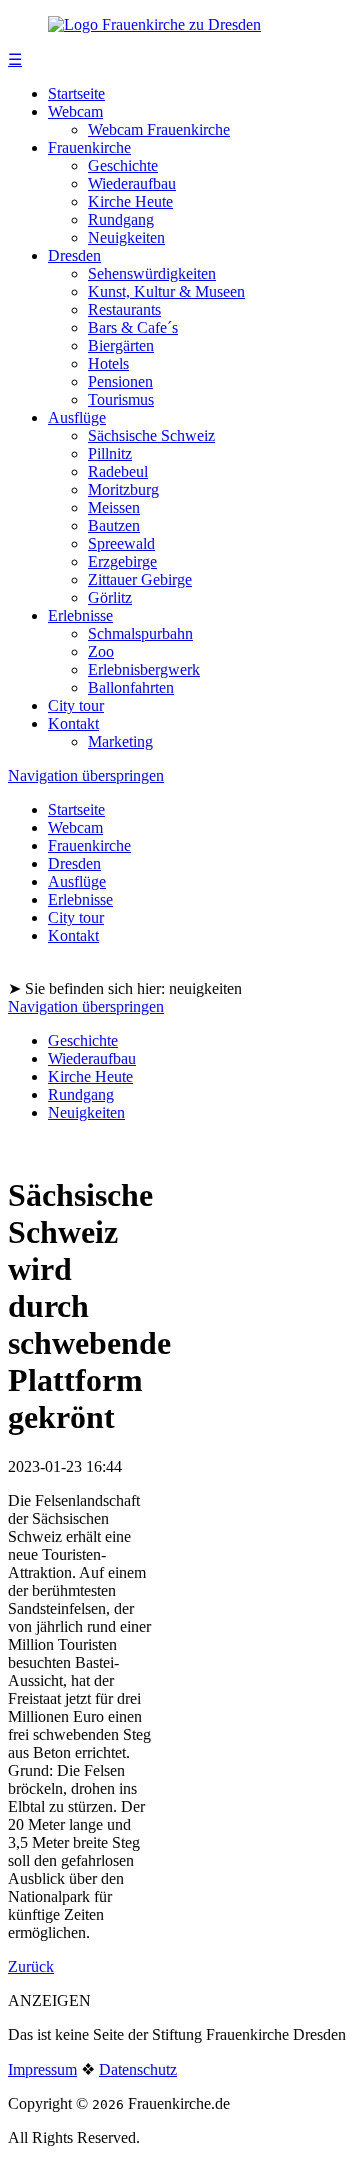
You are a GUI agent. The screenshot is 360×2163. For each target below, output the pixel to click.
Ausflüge (77, 417)
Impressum (42, 2069)
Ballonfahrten (131, 687)
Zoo (101, 651)
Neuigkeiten (126, 237)
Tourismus (121, 399)
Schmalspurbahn (140, 633)
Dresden (74, 255)
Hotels (108, 363)
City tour (76, 705)
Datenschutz (138, 2069)
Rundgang (121, 219)
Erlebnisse (80, 615)
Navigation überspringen (86, 775)
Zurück (31, 1966)
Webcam (75, 111)
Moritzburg (123, 489)
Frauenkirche (89, 147)
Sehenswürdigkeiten (152, 273)
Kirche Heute (130, 201)
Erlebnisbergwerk (144, 669)
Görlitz (110, 597)
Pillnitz (110, 453)
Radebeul (118, 471)
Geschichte (123, 165)
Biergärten (121, 345)
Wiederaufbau (132, 183)
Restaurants (124, 309)
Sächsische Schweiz (151, 435)
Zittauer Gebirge (140, 579)
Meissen (114, 507)
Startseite (76, 93)
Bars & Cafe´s (133, 327)
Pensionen (120, 381)
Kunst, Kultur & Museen (166, 291)
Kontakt (73, 723)
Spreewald (121, 543)
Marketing (120, 741)
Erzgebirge (122, 561)
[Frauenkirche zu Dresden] (154, 24)
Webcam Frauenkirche (159, 129)
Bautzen (114, 525)
